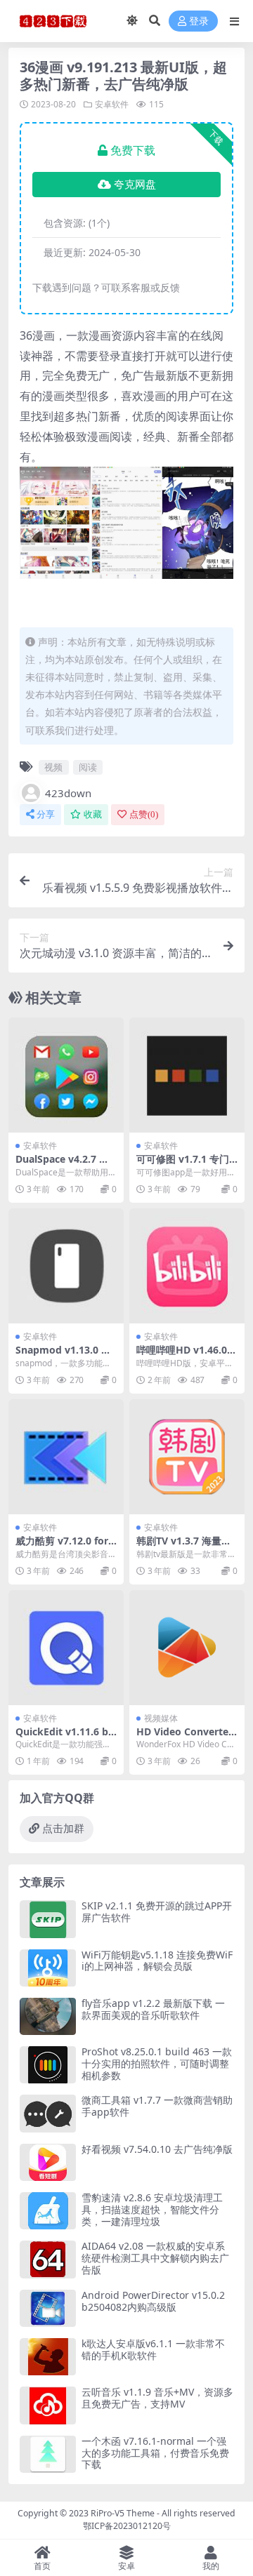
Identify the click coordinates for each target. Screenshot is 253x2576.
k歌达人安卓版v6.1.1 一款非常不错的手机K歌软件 (153, 2349)
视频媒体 (161, 1718)
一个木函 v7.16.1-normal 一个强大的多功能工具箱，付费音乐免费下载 (155, 2453)
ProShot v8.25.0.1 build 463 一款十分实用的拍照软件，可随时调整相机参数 (157, 2063)
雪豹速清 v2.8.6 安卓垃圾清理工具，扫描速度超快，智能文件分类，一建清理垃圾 (152, 2209)
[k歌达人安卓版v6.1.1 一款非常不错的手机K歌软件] (48, 2357)
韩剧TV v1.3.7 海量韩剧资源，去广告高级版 (186, 1547)
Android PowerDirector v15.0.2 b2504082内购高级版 (153, 2301)
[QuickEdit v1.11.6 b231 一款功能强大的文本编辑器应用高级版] (66, 1648)
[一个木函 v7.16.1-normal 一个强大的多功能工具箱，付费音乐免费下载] (48, 2454)
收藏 (93, 814)
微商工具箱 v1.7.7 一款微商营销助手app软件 (157, 2106)
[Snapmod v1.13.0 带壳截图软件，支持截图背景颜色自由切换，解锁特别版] (66, 1266)
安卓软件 (112, 104)
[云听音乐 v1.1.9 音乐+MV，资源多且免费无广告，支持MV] (48, 2405)
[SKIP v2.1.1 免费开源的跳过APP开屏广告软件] (48, 1919)
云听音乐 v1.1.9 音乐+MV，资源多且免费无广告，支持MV (157, 2398)
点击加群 (63, 1829)
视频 (53, 767)
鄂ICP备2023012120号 (127, 2526)
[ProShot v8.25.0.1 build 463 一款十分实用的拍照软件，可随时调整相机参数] (48, 2065)
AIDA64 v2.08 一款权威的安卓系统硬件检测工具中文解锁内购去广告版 (155, 2258)
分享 (46, 814)
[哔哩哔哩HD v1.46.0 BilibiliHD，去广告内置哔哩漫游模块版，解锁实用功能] (187, 1266)
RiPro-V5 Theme (123, 2513)
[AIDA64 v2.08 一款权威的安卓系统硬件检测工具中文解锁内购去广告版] (48, 2259)
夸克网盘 (135, 185)
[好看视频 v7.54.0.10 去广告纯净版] (48, 2162)
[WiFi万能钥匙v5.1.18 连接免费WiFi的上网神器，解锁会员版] (48, 1968)
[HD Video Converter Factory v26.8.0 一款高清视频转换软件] (187, 1648)
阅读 (88, 767)
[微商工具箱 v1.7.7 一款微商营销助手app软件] (48, 2113)
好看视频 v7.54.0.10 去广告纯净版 (157, 2149)
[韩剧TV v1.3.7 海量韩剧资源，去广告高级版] (187, 1457)
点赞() (144, 814)
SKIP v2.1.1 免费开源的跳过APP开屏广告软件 (157, 1911)
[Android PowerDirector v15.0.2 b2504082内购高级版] (48, 2308)
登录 (199, 21)
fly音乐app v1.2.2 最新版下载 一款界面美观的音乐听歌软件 (153, 2009)
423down (68, 793)
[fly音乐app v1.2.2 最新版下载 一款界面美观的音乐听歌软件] (48, 2016)
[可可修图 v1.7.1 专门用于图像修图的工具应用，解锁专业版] (187, 1075)
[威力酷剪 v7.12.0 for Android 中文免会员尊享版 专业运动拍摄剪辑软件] (66, 1457)
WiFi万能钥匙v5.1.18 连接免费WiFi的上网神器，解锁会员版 (157, 1961)
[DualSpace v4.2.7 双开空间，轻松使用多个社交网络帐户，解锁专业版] (66, 1075)
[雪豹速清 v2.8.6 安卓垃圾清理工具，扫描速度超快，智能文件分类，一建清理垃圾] (48, 2211)
